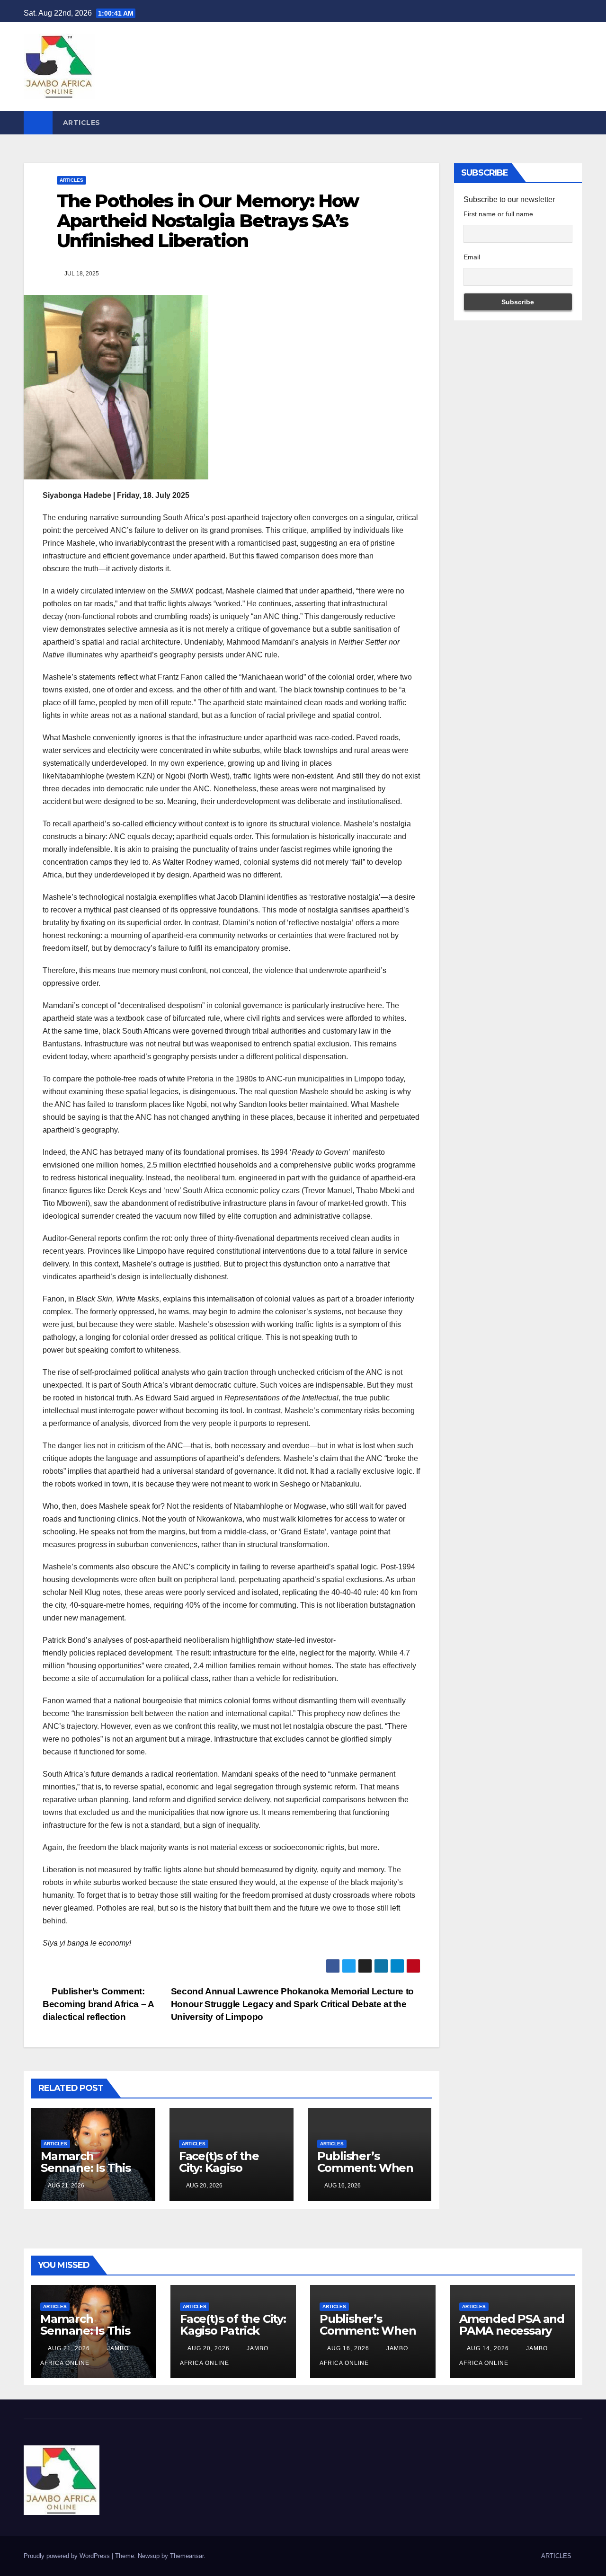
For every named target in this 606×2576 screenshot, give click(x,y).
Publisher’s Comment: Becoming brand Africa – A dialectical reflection (98, 2004)
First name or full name (498, 214)
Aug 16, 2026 (348, 2348)
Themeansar (187, 2556)
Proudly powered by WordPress (68, 2556)
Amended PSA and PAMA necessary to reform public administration (512, 2337)
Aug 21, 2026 (69, 2348)
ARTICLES (82, 123)
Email (472, 257)
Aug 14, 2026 (488, 2348)
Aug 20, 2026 (209, 2348)
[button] (576, 122)
